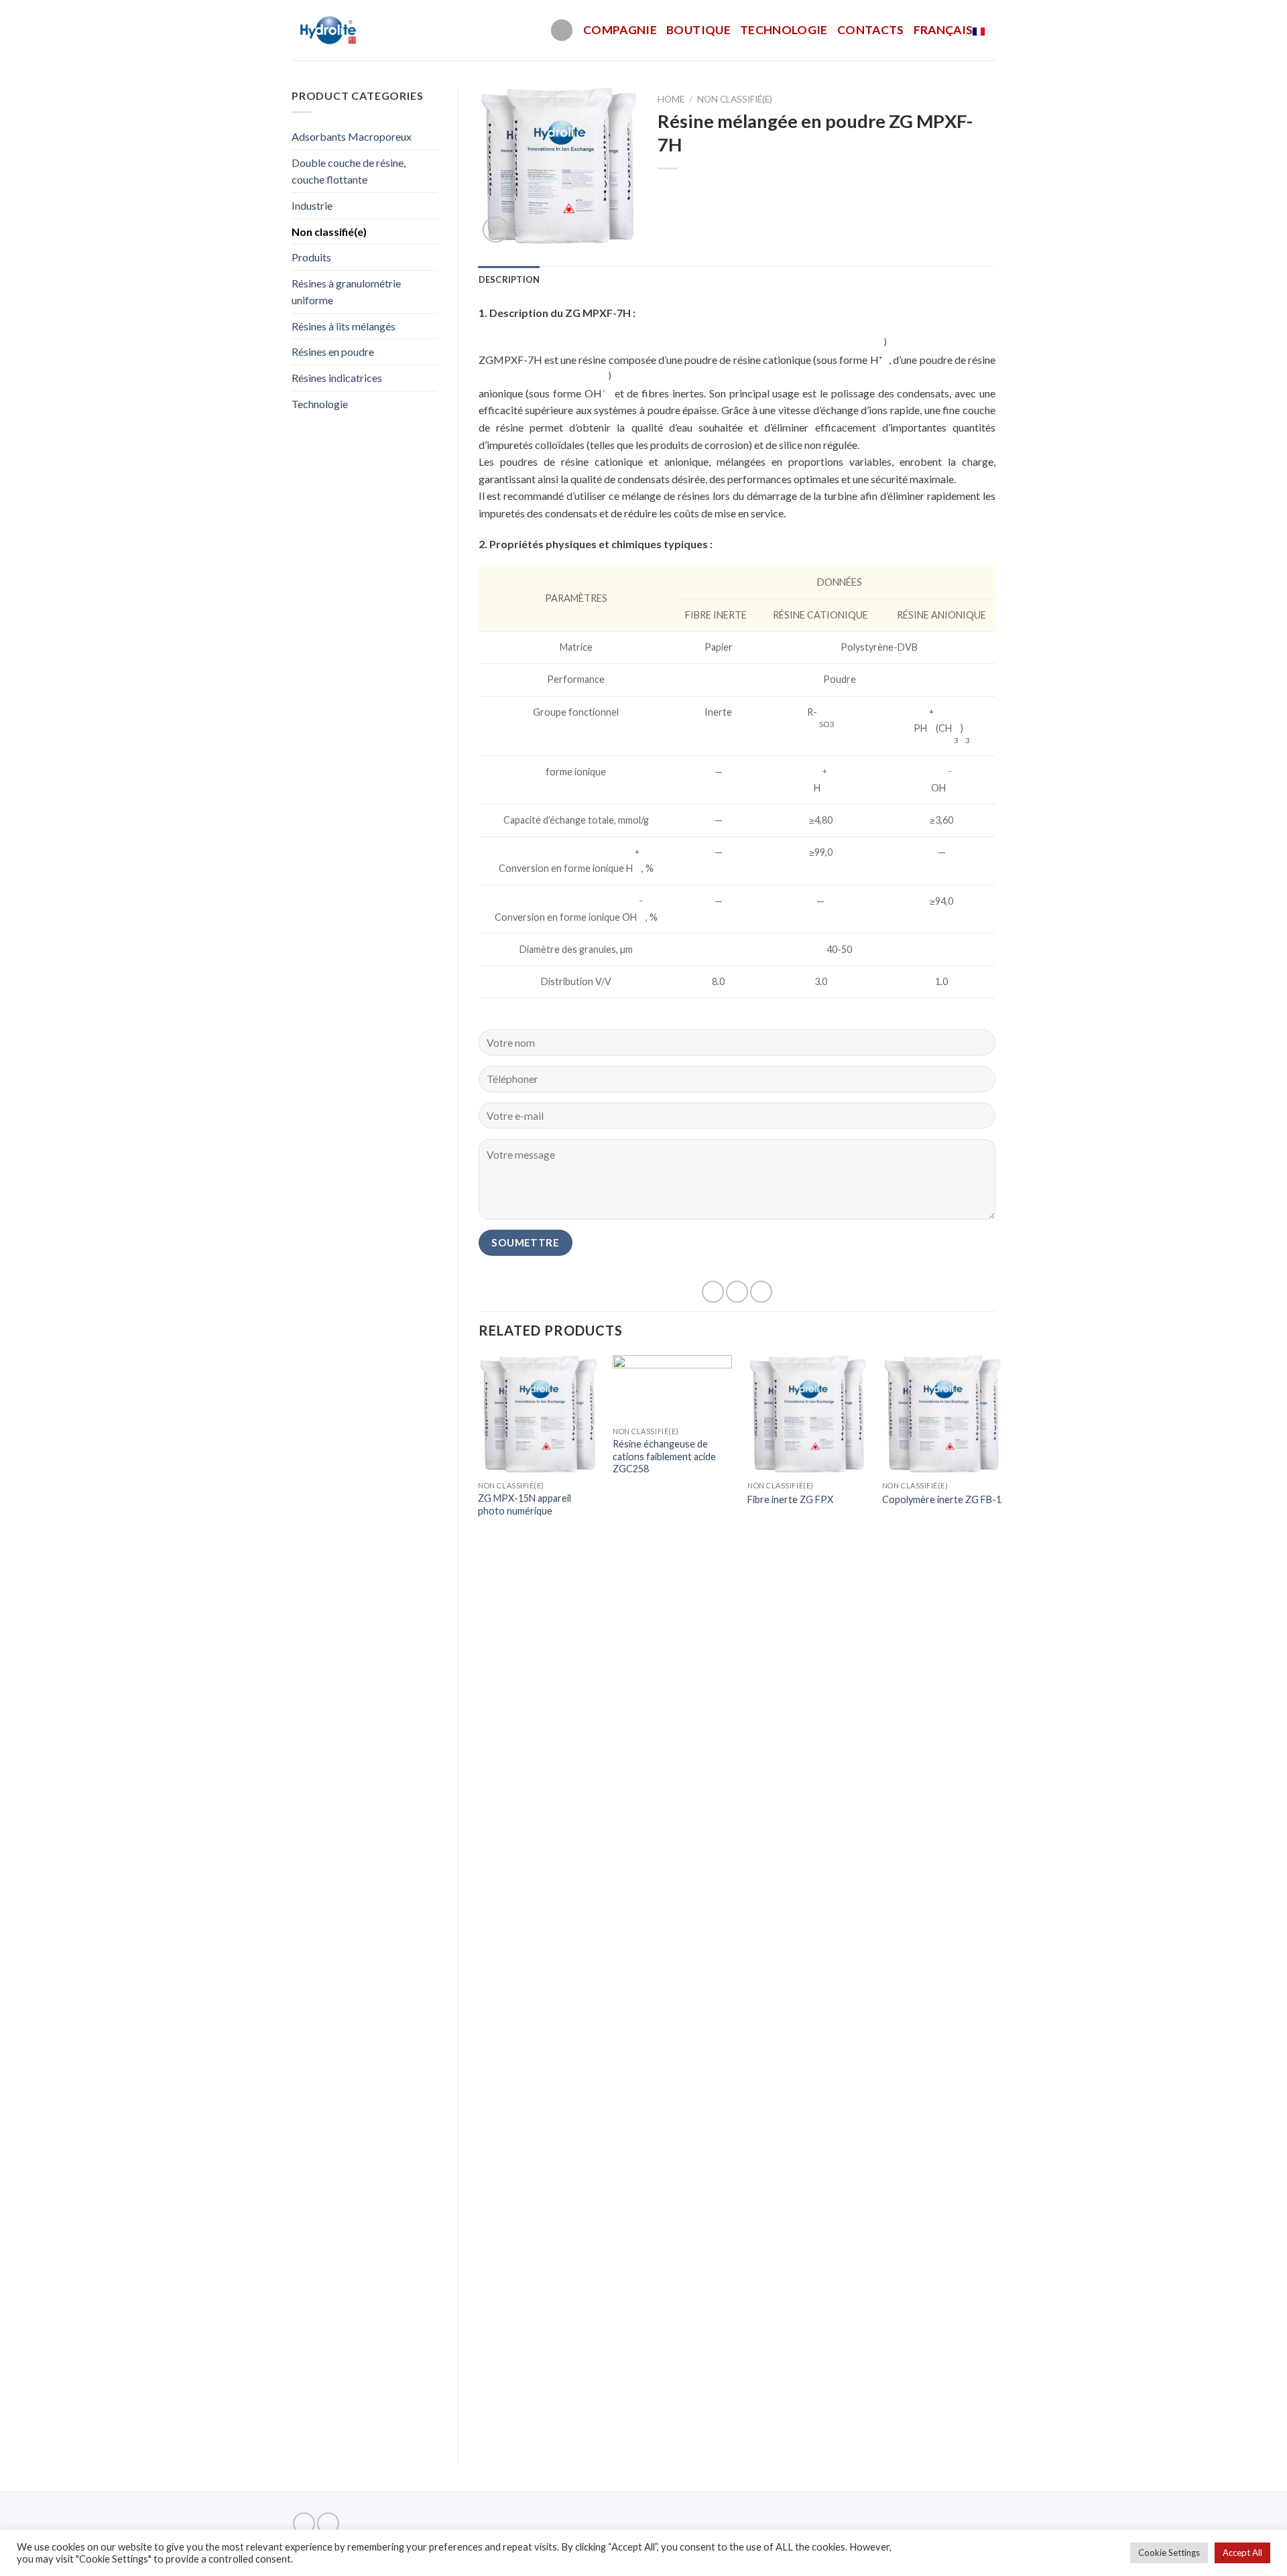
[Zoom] (496, 230)
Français (943, 30)
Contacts (871, 30)
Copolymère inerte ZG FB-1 (942, 1499)
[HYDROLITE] (329, 30)
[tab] (509, 279)
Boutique (698, 30)
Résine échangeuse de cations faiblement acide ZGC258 (664, 1456)
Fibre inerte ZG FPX (790, 1499)
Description (509, 279)
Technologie (784, 30)
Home (671, 99)
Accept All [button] (1242, 2553)
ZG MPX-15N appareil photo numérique (525, 1504)
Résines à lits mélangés (344, 326)
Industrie (312, 205)
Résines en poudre (333, 351)
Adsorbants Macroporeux (352, 136)
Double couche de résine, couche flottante (349, 171)
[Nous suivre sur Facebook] (304, 2523)
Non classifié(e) (329, 232)
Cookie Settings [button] (1169, 2553)
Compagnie (620, 30)
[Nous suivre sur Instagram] (328, 2523)
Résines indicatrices (337, 378)
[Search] (562, 30)
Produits (311, 257)
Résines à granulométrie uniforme (346, 292)
